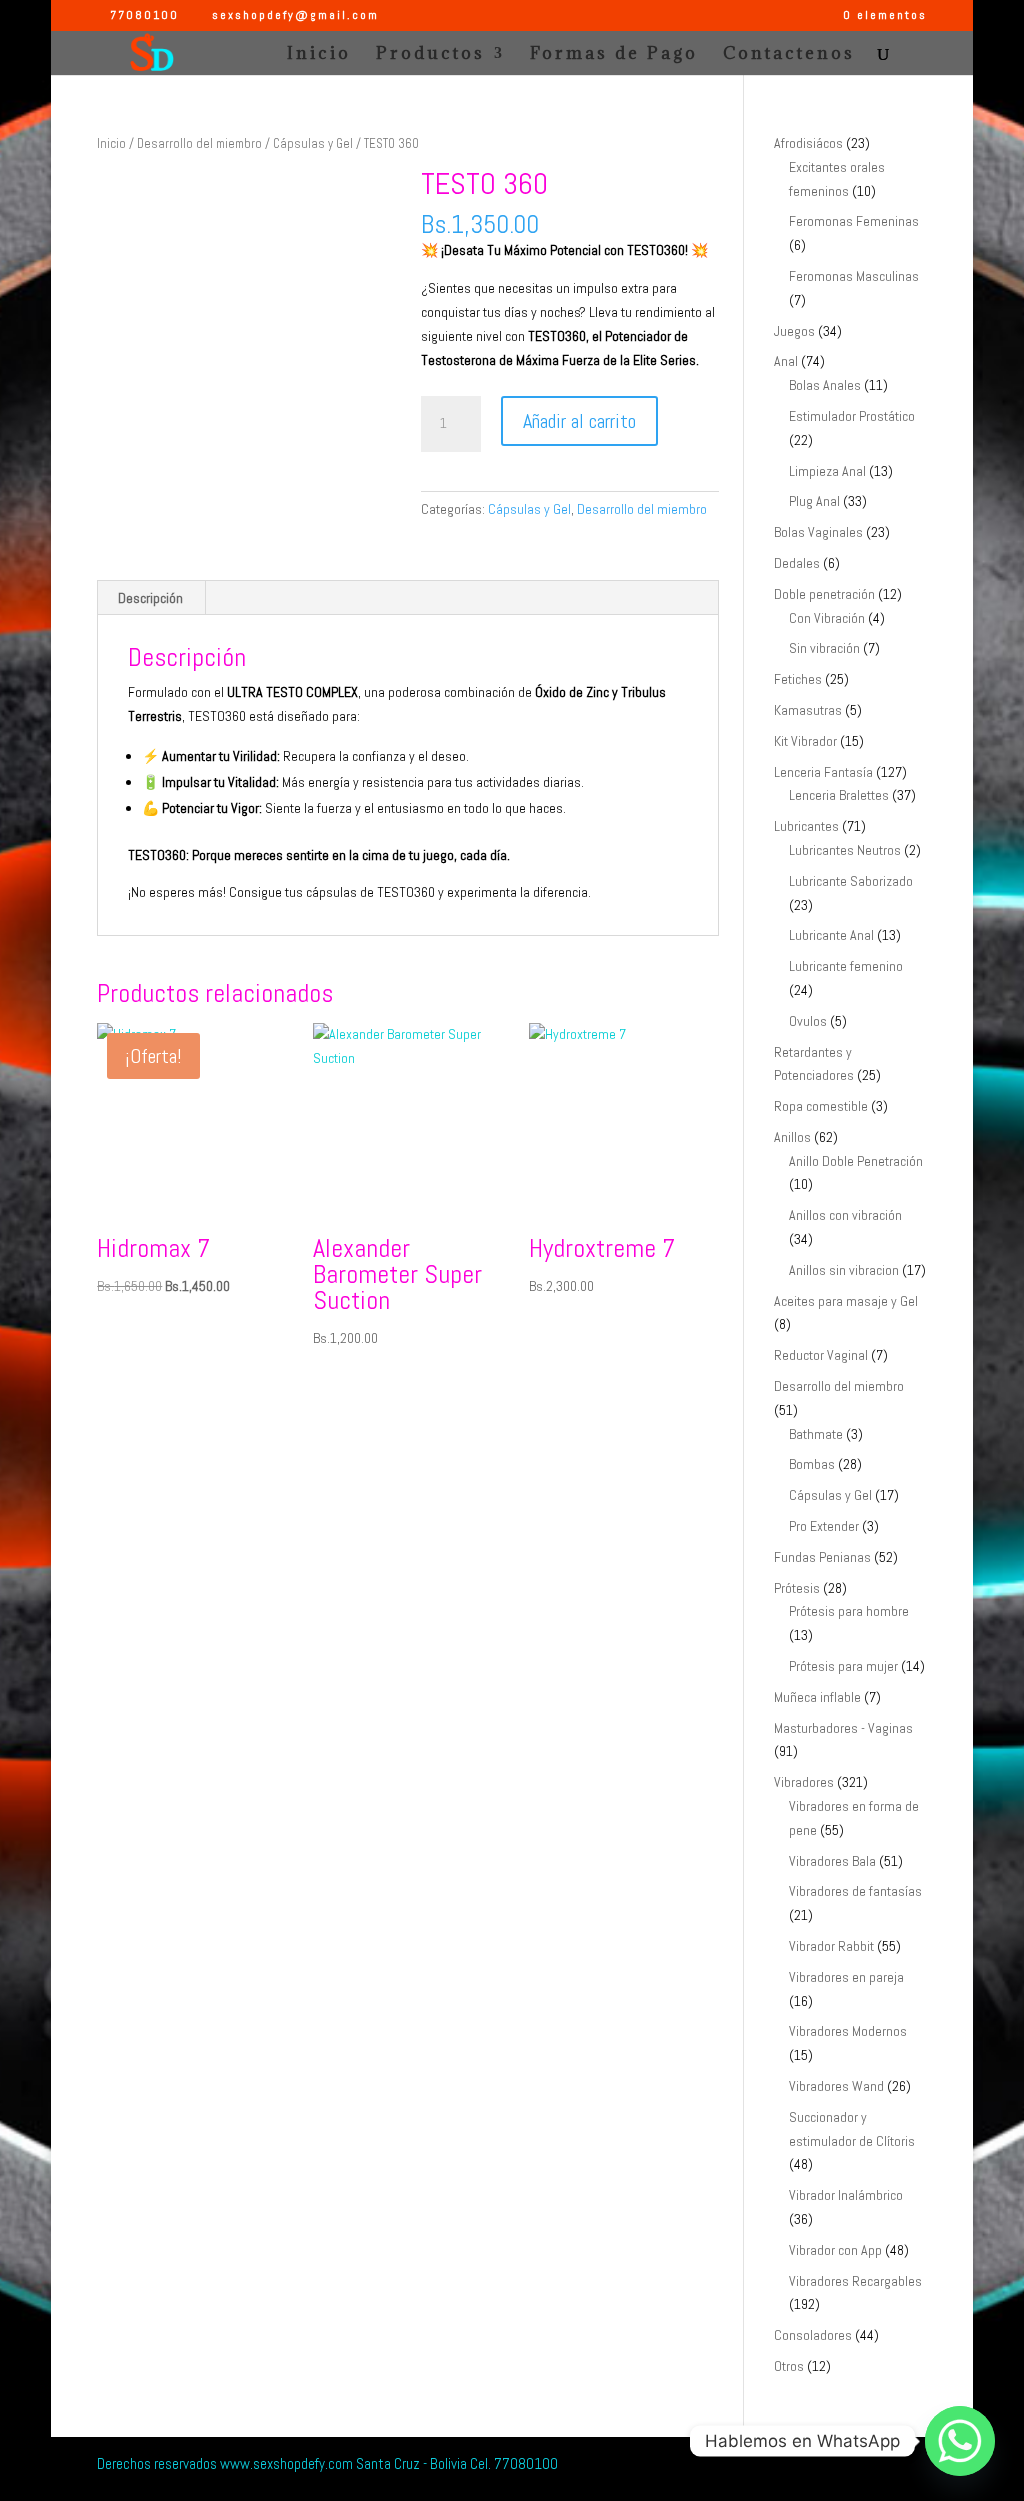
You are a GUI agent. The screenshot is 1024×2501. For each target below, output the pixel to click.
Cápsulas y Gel (313, 143)
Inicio (319, 55)
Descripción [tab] (150, 598)
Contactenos (789, 55)
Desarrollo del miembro (199, 143)
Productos (430, 55)
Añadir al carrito (579, 421)
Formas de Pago (614, 55)
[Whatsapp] (960, 2441)
